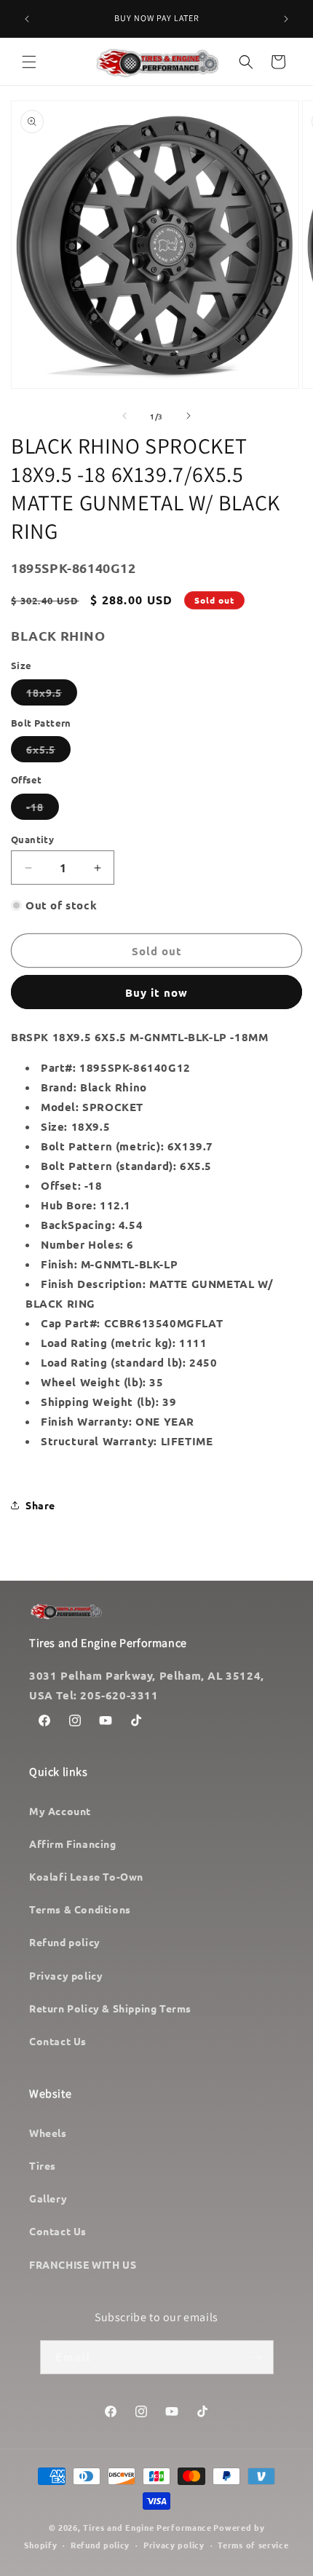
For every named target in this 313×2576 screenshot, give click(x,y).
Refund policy (65, 1942)
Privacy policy (66, 1975)
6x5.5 (48, 752)
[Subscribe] (257, 2357)
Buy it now (156, 992)
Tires (43, 2165)
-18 (43, 810)
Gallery (48, 2198)
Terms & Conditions (80, 1909)
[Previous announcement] (27, 19)
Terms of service (253, 2545)
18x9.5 (52, 695)
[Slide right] (189, 416)
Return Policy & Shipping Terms (110, 2008)
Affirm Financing (73, 1844)
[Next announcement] (286, 19)
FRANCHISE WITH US (83, 2264)
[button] (29, 62)
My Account (60, 1811)
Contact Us (58, 2041)
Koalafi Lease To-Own (86, 1876)
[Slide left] (124, 416)
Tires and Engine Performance (147, 2527)
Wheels (48, 2133)
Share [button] (40, 1505)
